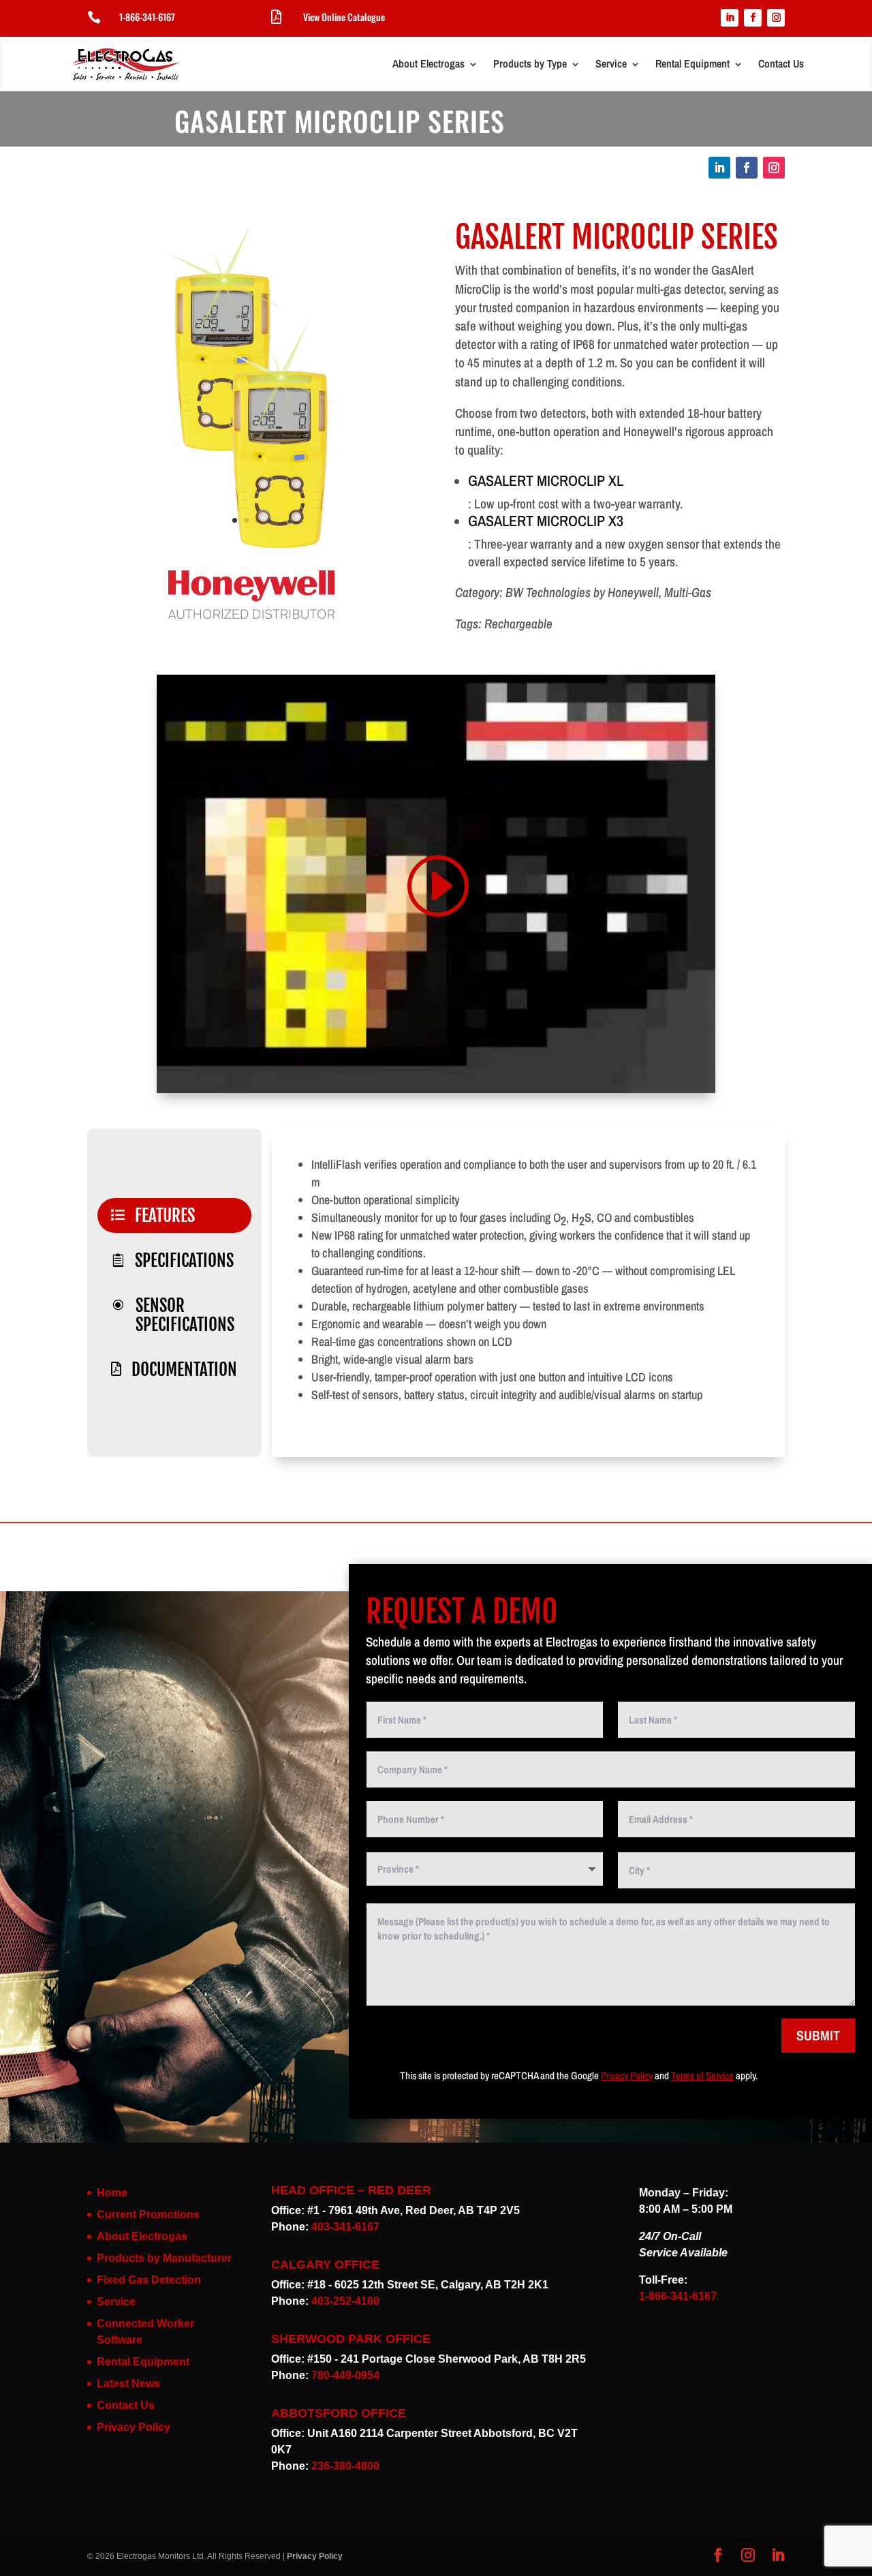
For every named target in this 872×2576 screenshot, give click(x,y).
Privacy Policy (627, 2075)
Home (112, 2193)
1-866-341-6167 (147, 17)
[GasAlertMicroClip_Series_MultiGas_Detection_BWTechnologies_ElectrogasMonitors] (252, 550)
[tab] (174, 1215)
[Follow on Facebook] (753, 18)
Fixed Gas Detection (149, 2280)
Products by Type (530, 63)
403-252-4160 (345, 2301)
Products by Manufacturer (164, 2258)
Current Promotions (148, 2214)
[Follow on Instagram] (776, 18)
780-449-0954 (345, 2375)
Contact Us (781, 63)
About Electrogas (429, 63)
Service (611, 63)
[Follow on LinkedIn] (730, 18)
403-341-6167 (345, 2227)
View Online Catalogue (344, 17)
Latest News (128, 2383)
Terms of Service (702, 2075)
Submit (818, 2035)
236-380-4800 (345, 2466)
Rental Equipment (692, 63)
